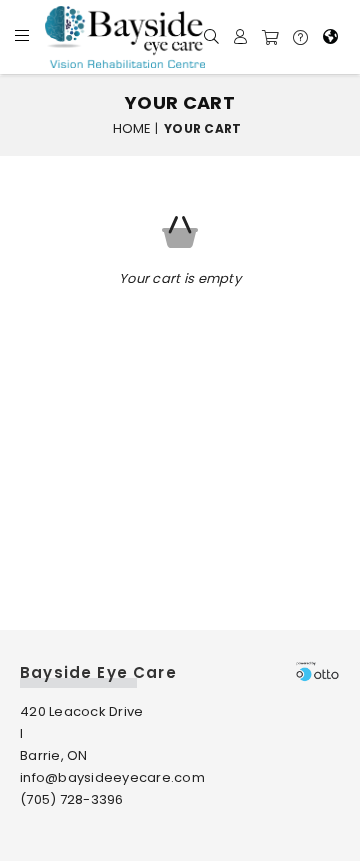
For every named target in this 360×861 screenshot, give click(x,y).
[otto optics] (317, 670)
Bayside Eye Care (98, 672)
